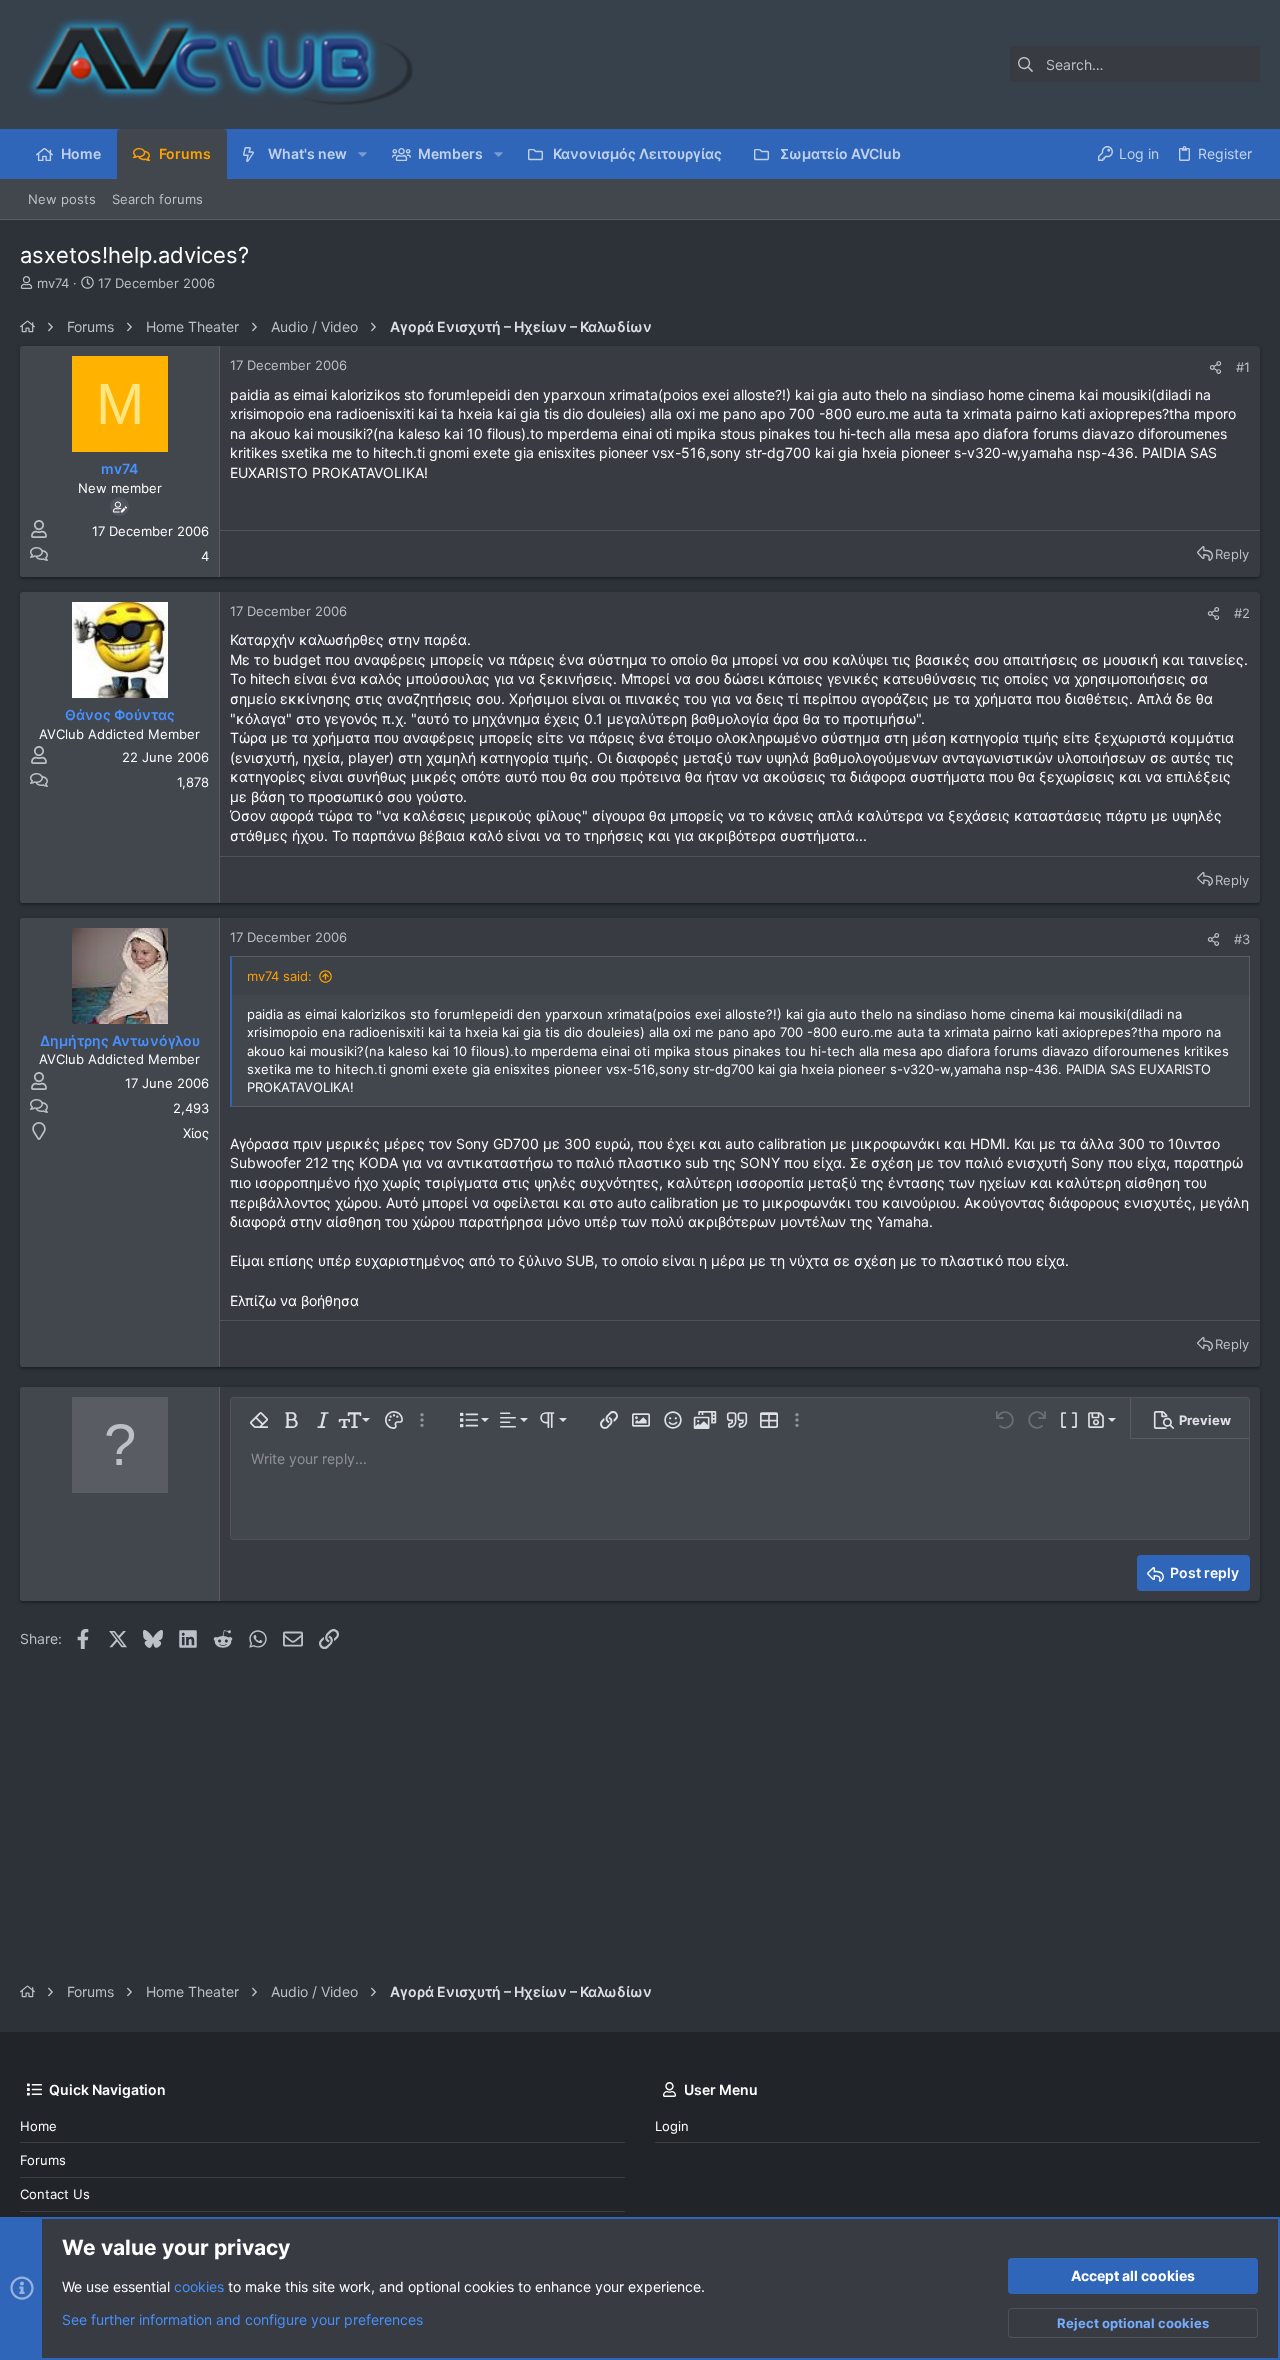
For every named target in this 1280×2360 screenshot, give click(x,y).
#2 (1242, 613)
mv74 (53, 283)
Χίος (196, 1133)
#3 (1242, 939)
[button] (362, 154)
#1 (1243, 367)
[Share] (1215, 367)
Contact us (55, 2194)
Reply (1232, 554)
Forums (43, 2160)
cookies (199, 2286)
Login (672, 2126)
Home (38, 2126)
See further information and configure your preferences (242, 2319)
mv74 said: (279, 976)
